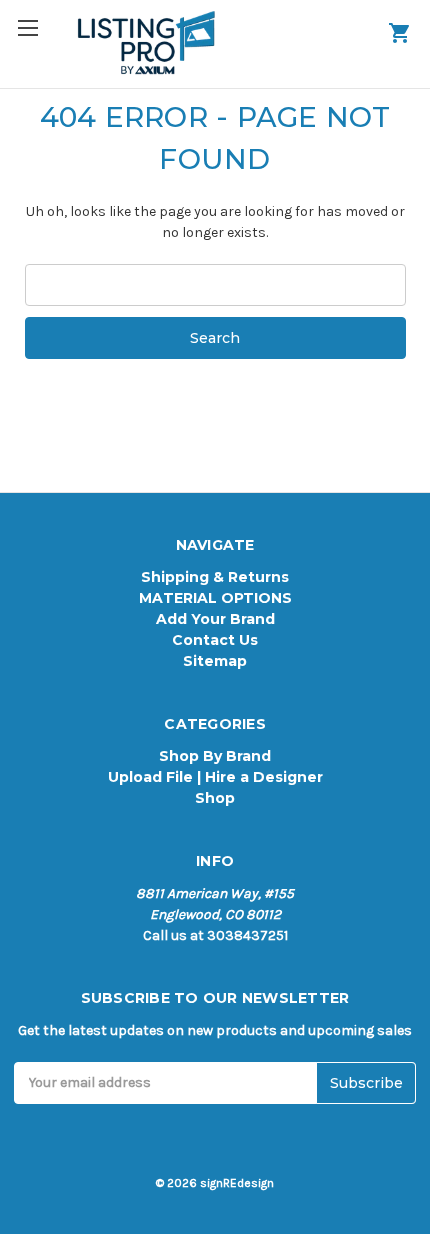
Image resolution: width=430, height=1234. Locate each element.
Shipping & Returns (215, 577)
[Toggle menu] (37, 37)
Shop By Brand (215, 756)
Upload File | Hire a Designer (215, 777)
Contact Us (215, 640)
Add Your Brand (215, 619)
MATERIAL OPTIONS (215, 598)
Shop (215, 798)
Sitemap (215, 661)
